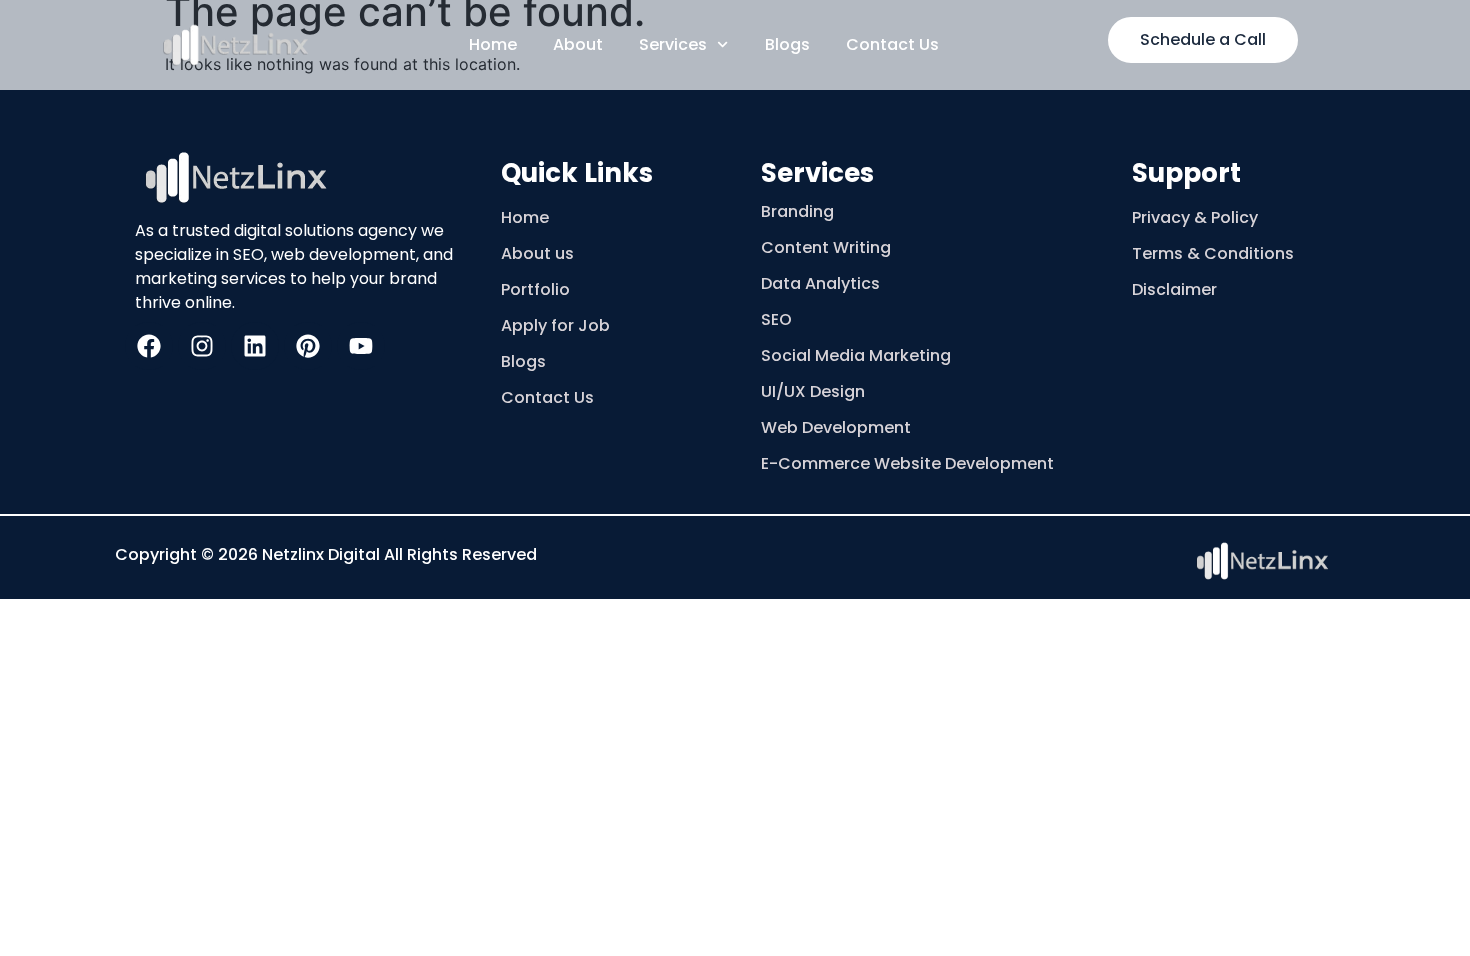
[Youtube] (361, 346)
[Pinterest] (308, 346)
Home (493, 44)
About (578, 44)
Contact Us (892, 44)
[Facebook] (149, 346)
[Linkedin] (255, 346)
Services (673, 44)
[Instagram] (202, 346)
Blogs (787, 44)
